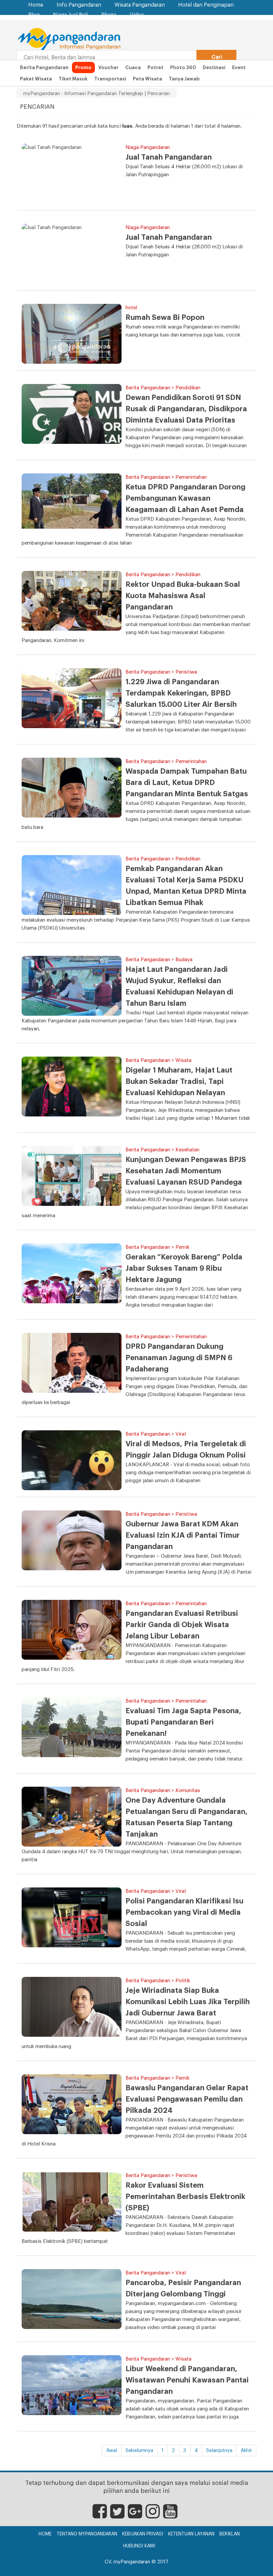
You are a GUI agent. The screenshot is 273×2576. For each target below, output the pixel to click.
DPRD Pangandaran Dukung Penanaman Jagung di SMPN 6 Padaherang (179, 1358)
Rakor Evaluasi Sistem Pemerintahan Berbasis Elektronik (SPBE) (185, 2197)
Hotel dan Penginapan (206, 5)
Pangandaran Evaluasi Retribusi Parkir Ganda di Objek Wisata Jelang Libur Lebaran (182, 1625)
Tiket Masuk (73, 79)
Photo (109, 15)
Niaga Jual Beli (70, 15)
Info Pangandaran (79, 5)
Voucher (108, 67)
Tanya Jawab (184, 79)
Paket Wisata (36, 79)
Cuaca (133, 67)
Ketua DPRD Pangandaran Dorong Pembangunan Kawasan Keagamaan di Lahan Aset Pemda (185, 498)
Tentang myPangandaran (87, 2534)
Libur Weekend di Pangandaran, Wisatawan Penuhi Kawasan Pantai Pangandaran (187, 2380)
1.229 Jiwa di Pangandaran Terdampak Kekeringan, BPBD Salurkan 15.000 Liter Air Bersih (181, 693)
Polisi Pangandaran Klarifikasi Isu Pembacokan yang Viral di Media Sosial (184, 1912)
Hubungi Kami (139, 2546)
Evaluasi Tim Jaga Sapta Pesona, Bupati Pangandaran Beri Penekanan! (183, 1722)
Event (239, 67)
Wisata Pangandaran (140, 5)
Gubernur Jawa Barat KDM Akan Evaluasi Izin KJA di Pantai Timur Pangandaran (183, 1535)
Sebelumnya (139, 2450)
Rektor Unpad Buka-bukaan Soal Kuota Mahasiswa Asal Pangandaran (183, 596)
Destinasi (214, 67)
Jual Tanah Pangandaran (169, 157)
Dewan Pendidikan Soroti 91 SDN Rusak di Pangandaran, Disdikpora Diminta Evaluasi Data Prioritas (186, 409)
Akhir (246, 2450)
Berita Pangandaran (44, 67)
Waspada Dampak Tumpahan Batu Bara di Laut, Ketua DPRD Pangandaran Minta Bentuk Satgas (187, 783)
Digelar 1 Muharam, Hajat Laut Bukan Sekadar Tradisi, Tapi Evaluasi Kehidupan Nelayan (179, 1082)
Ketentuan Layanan (191, 2534)
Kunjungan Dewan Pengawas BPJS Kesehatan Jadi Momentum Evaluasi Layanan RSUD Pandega (186, 1171)
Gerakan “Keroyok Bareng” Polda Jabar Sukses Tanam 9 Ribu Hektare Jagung (184, 1268)
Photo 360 (183, 67)
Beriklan (230, 2534)
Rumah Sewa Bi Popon (165, 318)
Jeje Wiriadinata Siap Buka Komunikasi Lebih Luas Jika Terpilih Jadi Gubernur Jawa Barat (188, 2002)
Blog (34, 15)
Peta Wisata (147, 79)
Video (137, 15)
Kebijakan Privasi (143, 2534)
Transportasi (110, 79)
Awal (112, 2450)
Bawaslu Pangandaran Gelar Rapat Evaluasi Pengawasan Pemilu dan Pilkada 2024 (187, 2099)
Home (36, 5)
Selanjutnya (219, 2450)
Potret (155, 67)
